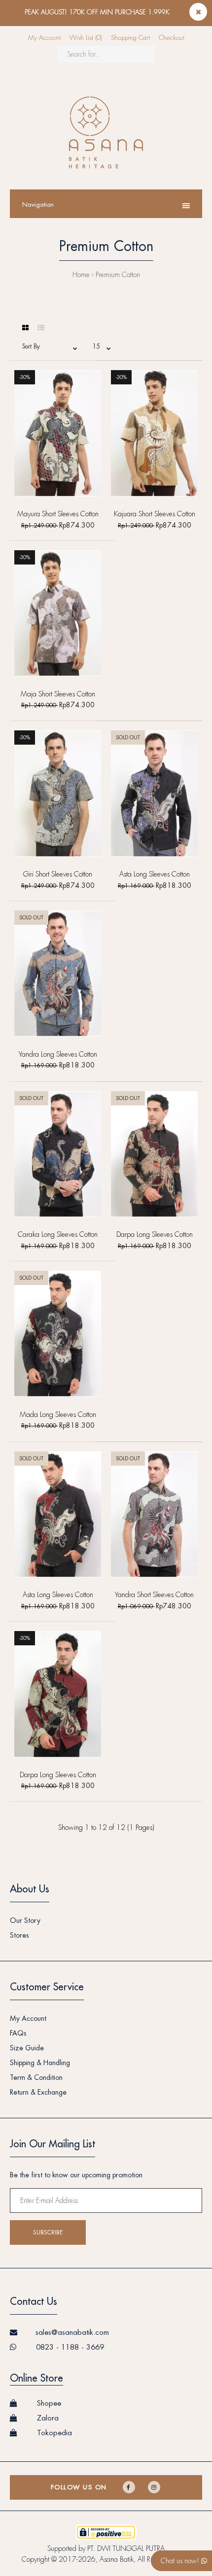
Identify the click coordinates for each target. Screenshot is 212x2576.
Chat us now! (181, 2561)
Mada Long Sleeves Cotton (58, 1414)
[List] (41, 328)
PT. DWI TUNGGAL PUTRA (126, 2548)
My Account (44, 38)
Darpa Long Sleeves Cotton (155, 1234)
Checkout (172, 38)
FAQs (18, 2033)
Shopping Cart (130, 38)
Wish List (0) (86, 38)
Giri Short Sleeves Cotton (58, 874)
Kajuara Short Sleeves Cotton (155, 514)
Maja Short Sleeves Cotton (58, 694)
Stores (19, 1935)
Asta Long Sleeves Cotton (155, 874)
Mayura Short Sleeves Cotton (58, 514)
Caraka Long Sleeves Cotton (58, 1234)
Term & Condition (36, 2077)
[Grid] (25, 328)
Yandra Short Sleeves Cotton (154, 1595)
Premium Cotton (118, 275)
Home (81, 275)
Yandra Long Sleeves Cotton (58, 1054)
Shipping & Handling (40, 2063)
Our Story (25, 1920)
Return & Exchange (38, 2092)
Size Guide (27, 2048)
